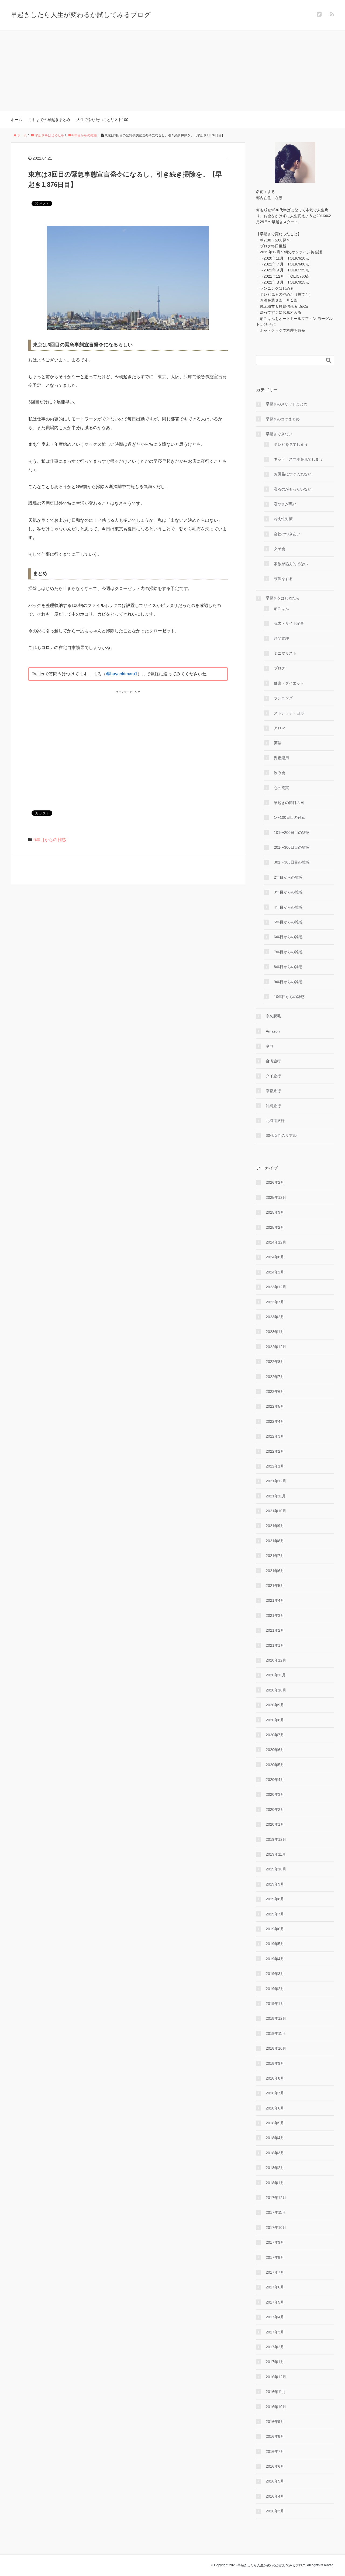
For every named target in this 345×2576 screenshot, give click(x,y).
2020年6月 (275, 1750)
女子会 (280, 549)
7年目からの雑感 (288, 952)
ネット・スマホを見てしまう (298, 459)
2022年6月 (275, 1391)
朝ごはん (281, 609)
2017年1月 (275, 2362)
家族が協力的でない (291, 564)
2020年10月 (276, 1690)
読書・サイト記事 (289, 623)
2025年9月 (275, 1212)
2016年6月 (275, 2466)
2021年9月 (275, 1526)
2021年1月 (275, 1645)
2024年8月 (275, 1257)
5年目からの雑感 (288, 922)
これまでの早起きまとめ (49, 120)
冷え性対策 (283, 519)
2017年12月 (276, 2198)
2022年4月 (275, 1421)
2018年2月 (275, 2168)
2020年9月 (275, 1705)
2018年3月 (275, 2153)
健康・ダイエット (289, 683)
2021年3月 (275, 1615)
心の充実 (281, 788)
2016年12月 (276, 2377)
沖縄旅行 (273, 1106)
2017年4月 (275, 2317)
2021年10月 (276, 1511)
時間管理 (281, 638)
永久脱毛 (273, 1016)
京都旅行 (273, 1091)
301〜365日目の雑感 (292, 862)
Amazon (273, 1031)
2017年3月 (275, 2332)
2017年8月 (275, 2257)
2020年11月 (276, 1675)
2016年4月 (275, 2496)
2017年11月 (276, 2212)
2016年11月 (276, 2392)
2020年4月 (275, 1780)
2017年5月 (275, 2302)
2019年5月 (275, 1944)
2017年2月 (275, 2347)
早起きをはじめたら (283, 598)
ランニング (283, 698)
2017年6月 (275, 2287)
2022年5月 (275, 1406)
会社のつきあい (287, 534)
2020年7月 (275, 1735)
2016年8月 (275, 2436)
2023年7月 (275, 1302)
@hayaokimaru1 (122, 674)
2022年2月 (275, 1451)
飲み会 (280, 773)
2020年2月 (275, 1810)
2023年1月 (275, 1332)
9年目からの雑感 (288, 982)
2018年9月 (275, 2063)
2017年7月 (275, 2272)
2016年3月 (275, 2511)
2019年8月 (275, 1899)
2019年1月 (275, 2004)
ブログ (280, 668)
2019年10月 (276, 1869)
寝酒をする (283, 579)
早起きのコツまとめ (283, 419)
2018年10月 (276, 2048)
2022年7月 (275, 1377)
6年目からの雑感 (50, 840)
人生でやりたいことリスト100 (102, 120)
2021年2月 (275, 1630)
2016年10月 (276, 2407)
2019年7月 (275, 1914)
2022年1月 (275, 1466)
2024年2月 (275, 1272)
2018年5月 (275, 2123)
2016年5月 (275, 2481)
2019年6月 (275, 1929)
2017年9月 (275, 2242)
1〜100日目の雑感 (289, 817)
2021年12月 (276, 1481)
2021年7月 (275, 1556)
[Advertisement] (172, 71)
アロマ (280, 728)
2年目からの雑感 (288, 877)
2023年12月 (276, 1287)
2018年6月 (275, 2108)
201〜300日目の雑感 (292, 847)
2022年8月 (275, 1362)
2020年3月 (275, 1794)
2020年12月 (276, 1660)
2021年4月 (275, 1600)
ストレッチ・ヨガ (289, 713)
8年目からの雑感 (288, 967)
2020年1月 (275, 1824)
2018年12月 (276, 2018)
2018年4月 (275, 2138)
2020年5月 (275, 1765)
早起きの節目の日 (289, 803)
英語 (278, 743)
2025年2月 (275, 1227)
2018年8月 (275, 2078)
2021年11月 (276, 1496)
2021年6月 (275, 1571)
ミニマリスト (285, 653)
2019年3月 (275, 1974)
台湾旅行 (273, 1061)
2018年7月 (275, 2093)
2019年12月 (276, 1839)
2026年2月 (275, 1182)
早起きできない (279, 434)
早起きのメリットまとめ (287, 404)
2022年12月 (276, 1347)
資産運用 (281, 758)
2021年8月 (275, 1541)
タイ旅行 (273, 1076)
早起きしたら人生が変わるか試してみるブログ (81, 15)
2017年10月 (276, 2228)
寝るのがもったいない (293, 489)
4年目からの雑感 (288, 907)
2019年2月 (275, 1989)
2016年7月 (275, 2451)
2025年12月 (276, 1197)
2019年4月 (275, 1959)
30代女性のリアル (281, 1135)
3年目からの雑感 (288, 892)
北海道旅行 (275, 1121)
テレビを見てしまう (291, 444)
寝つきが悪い (285, 504)
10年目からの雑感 (289, 997)
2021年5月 (275, 1586)
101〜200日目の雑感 (292, 833)
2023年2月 (275, 1317)
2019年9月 (275, 1884)
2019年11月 (276, 1854)
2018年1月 (275, 2183)
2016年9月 (275, 2422)
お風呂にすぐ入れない (293, 474)
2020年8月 (275, 1720)
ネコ (270, 1046)
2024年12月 (276, 1242)
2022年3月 (275, 1436)
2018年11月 (276, 2033)
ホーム (16, 120)
